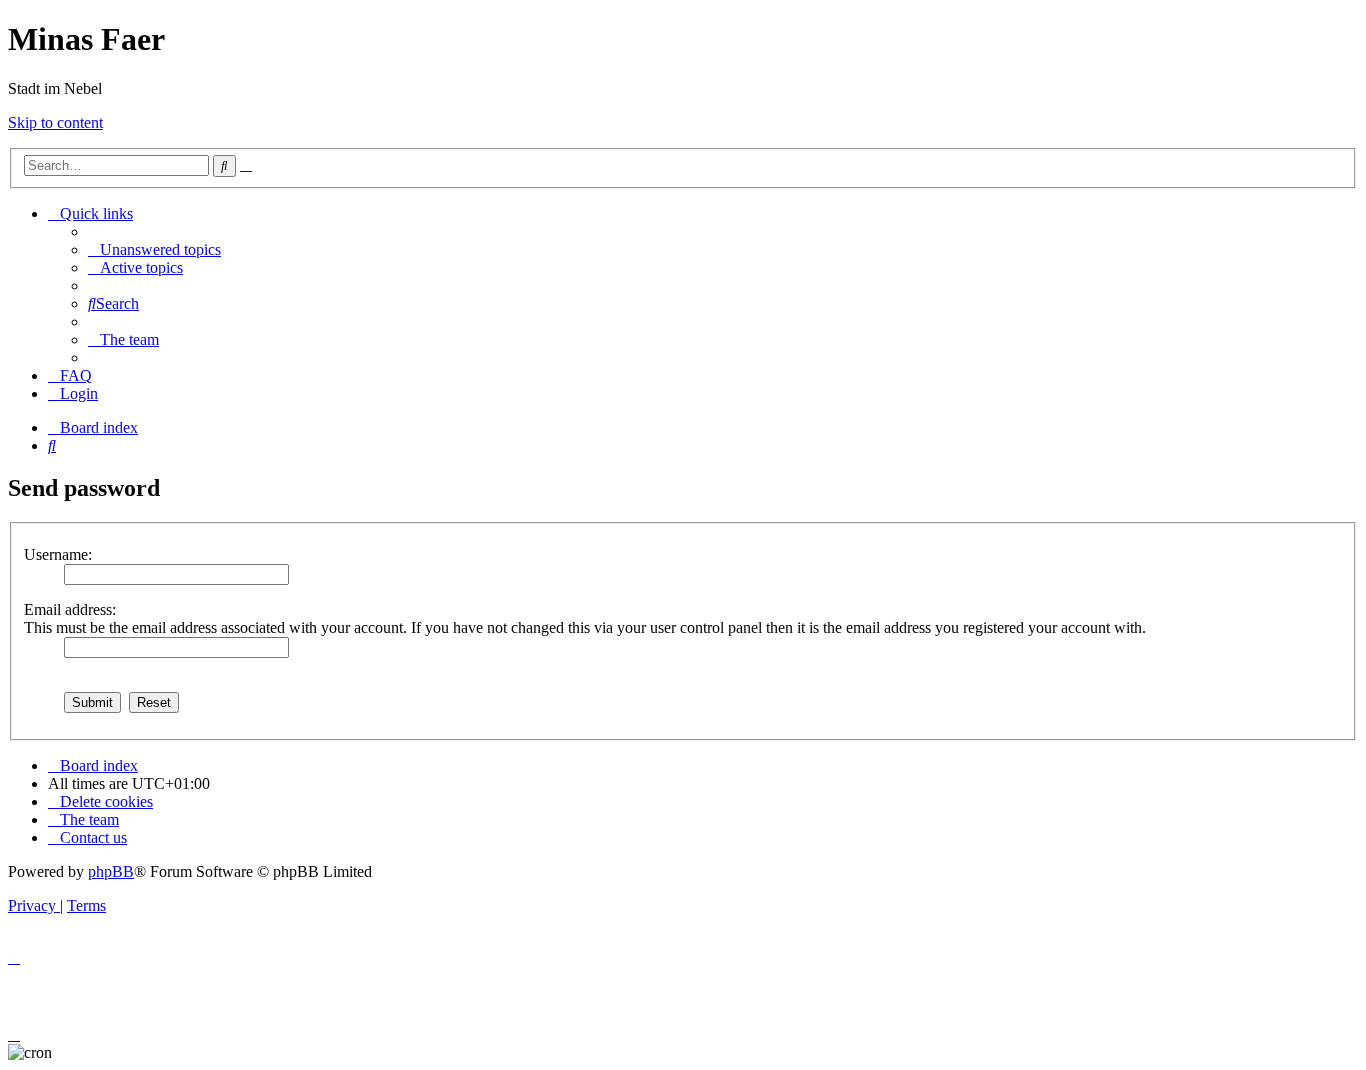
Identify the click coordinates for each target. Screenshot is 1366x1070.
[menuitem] (154, 249)
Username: (58, 554)
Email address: (70, 609)
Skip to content (55, 122)
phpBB (111, 871)
